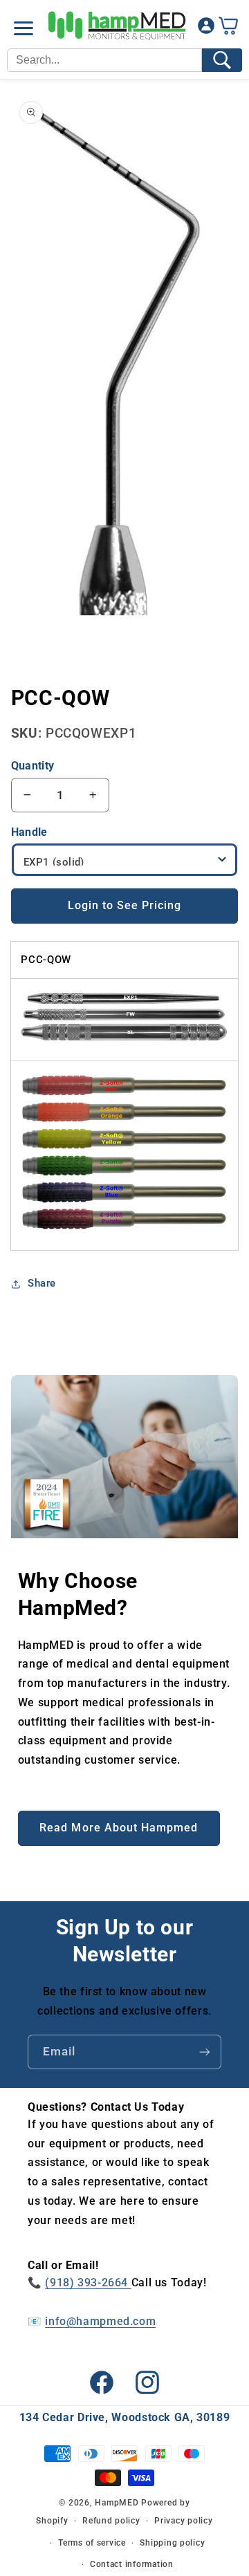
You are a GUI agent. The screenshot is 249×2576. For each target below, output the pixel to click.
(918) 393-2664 (88, 2283)
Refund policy (111, 2521)
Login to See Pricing (125, 905)
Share (42, 1283)
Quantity (33, 766)
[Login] (206, 29)
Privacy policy (183, 2521)
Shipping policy (172, 2543)
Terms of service (92, 2543)
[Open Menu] (24, 28)
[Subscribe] (205, 2052)
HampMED (117, 2503)
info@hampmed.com (100, 2321)
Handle (29, 832)
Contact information (132, 2564)
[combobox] (104, 60)
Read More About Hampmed (119, 1828)
